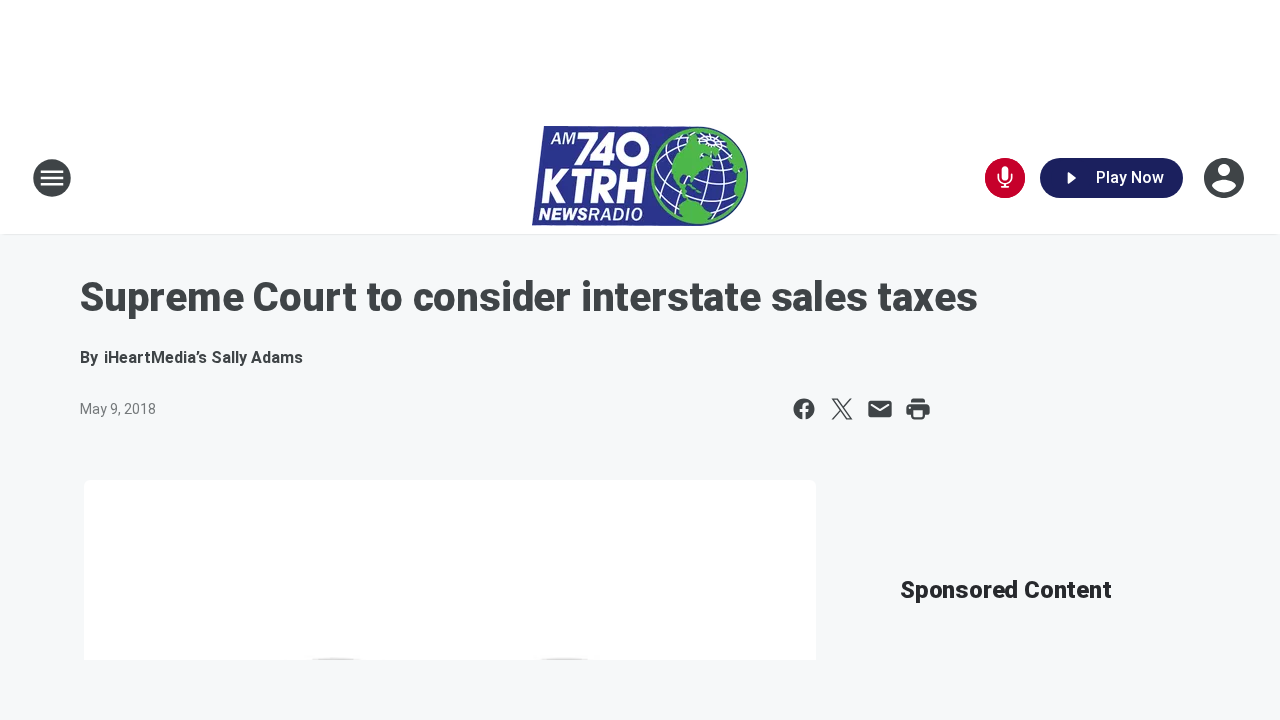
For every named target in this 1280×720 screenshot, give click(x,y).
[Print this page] (918, 409)
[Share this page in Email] (880, 409)
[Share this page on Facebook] (804, 409)
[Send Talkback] (1005, 178)
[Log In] (1226, 178)
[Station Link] (640, 178)
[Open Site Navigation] (52, 178)
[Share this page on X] (842, 409)
